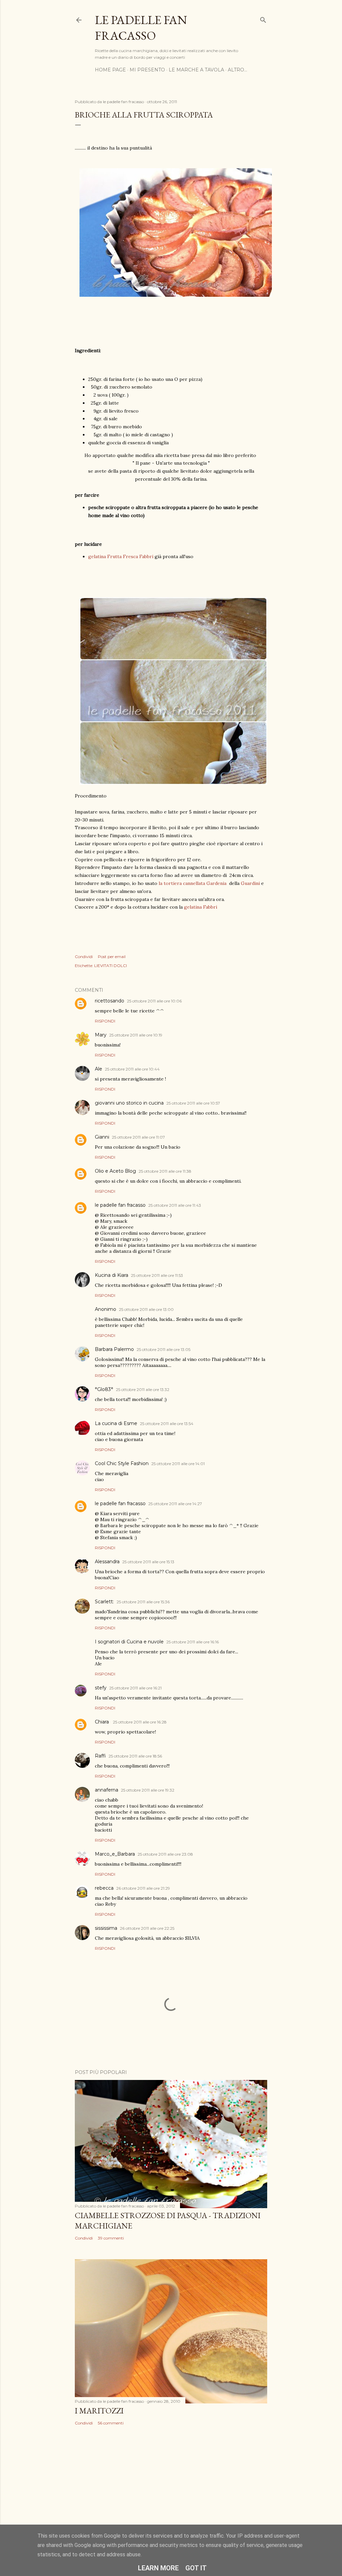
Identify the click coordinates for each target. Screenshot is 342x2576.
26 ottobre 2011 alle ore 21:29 (143, 1888)
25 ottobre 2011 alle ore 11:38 (165, 1171)
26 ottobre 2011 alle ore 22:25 (147, 1928)
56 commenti (111, 2423)
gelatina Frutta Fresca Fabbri (121, 556)
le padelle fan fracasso (120, 1205)
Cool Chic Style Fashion (122, 1463)
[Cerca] (263, 19)
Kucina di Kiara (112, 1275)
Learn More (158, 2568)
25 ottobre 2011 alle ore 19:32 (148, 1790)
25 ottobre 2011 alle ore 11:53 (157, 1275)
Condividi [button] (84, 957)
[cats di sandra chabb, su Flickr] (173, 692)
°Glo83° (104, 1389)
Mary (101, 1035)
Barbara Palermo (114, 1349)
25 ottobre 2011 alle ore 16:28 (140, 1722)
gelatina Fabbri (201, 907)
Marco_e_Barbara (115, 1854)
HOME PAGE (110, 70)
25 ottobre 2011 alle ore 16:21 (135, 1688)
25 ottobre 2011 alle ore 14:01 (178, 1464)
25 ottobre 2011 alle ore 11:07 (138, 1137)
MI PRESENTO (147, 70)
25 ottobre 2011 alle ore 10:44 (132, 1069)
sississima (106, 1928)
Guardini (250, 883)
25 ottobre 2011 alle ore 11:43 (175, 1205)
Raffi (100, 1756)
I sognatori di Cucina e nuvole (129, 1642)
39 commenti (111, 2238)
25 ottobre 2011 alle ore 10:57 (193, 1103)
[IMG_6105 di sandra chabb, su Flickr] (176, 295)
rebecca (104, 1888)
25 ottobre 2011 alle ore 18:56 (135, 1756)
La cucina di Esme (116, 1423)
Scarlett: (104, 1602)
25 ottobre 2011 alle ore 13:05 (163, 1349)
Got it (196, 2568)
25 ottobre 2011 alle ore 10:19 (136, 1035)
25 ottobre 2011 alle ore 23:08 (165, 1854)
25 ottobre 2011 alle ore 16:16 (193, 1642)
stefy (101, 1688)
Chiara (103, 1722)
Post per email (112, 957)
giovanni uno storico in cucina (129, 1103)
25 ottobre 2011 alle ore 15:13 (148, 1562)
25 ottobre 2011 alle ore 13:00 (146, 1309)
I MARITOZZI (99, 2411)
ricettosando (110, 1001)
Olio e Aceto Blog (115, 1171)
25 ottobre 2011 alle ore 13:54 (167, 1424)
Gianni (102, 1137)
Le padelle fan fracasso (141, 28)
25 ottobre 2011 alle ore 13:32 (143, 1389)
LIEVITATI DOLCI (111, 966)
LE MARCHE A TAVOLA (196, 70)
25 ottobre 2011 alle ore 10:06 (154, 1001)
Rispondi (105, 1021)
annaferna (107, 1790)
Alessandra (107, 1562)
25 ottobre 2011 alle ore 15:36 (143, 1602)
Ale (99, 1069)
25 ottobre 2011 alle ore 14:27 (175, 1504)
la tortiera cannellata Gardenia (193, 883)
